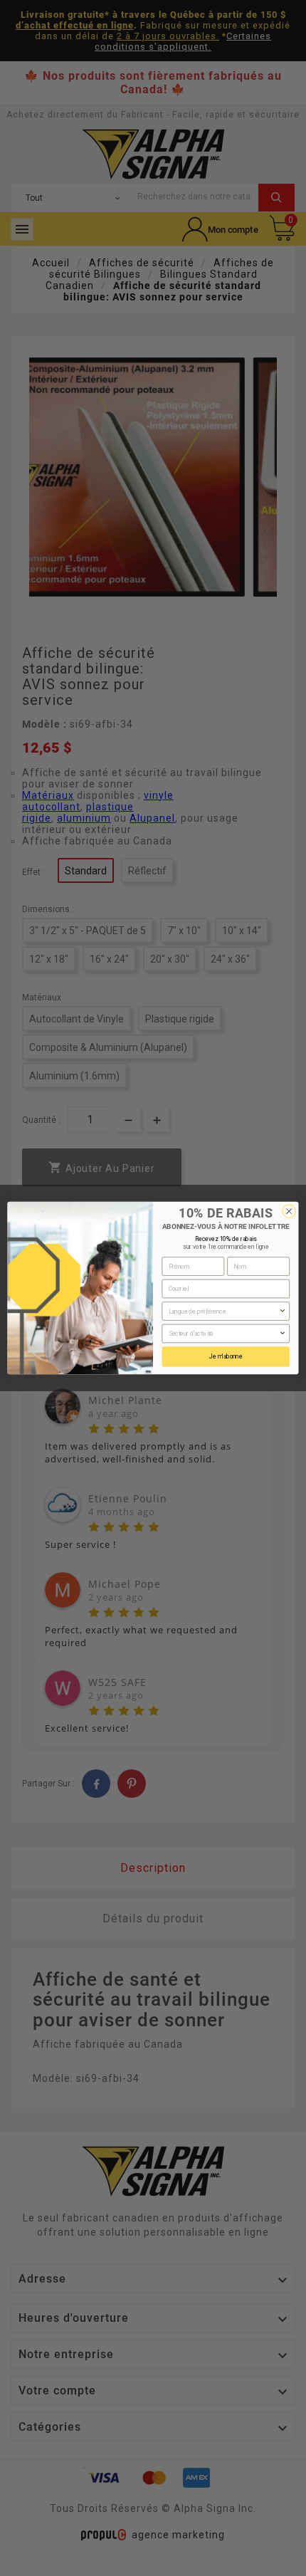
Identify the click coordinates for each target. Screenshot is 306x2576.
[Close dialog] (289, 1211)
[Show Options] (283, 1311)
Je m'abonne (226, 1356)
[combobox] (224, 1311)
